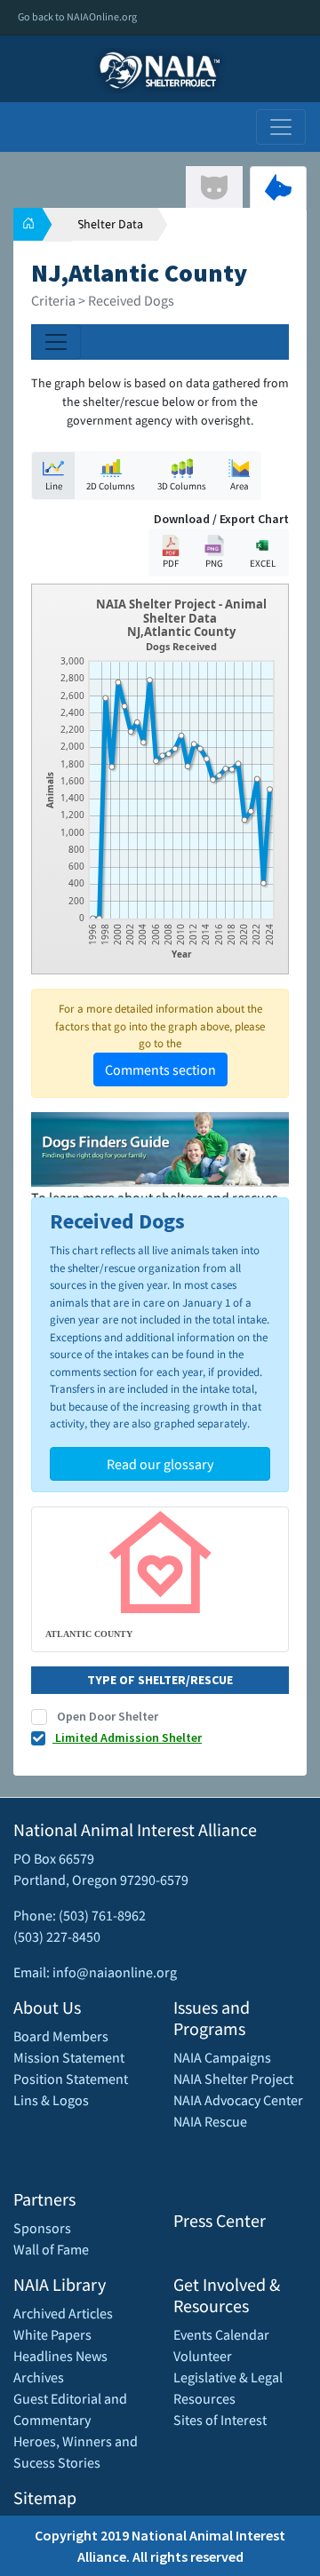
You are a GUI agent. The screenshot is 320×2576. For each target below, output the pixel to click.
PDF (171, 563)
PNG (214, 563)
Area (240, 486)
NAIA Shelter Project (233, 2079)
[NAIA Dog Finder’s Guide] (160, 1148)
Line (54, 486)
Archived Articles (63, 2313)
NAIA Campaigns (222, 2057)
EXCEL (263, 563)
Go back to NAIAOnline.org (77, 16)
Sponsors (42, 2228)
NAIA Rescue (210, 2121)
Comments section (160, 1069)
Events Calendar (221, 2334)
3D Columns (182, 486)
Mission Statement (69, 2057)
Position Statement (71, 2079)
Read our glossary (160, 1464)
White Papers (52, 2334)
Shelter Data (110, 224)
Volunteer (203, 2356)
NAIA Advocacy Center (238, 2100)
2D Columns (111, 486)
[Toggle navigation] (281, 127)
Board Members (61, 2036)
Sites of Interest (220, 2420)
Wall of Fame (51, 2249)
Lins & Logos (51, 2100)
